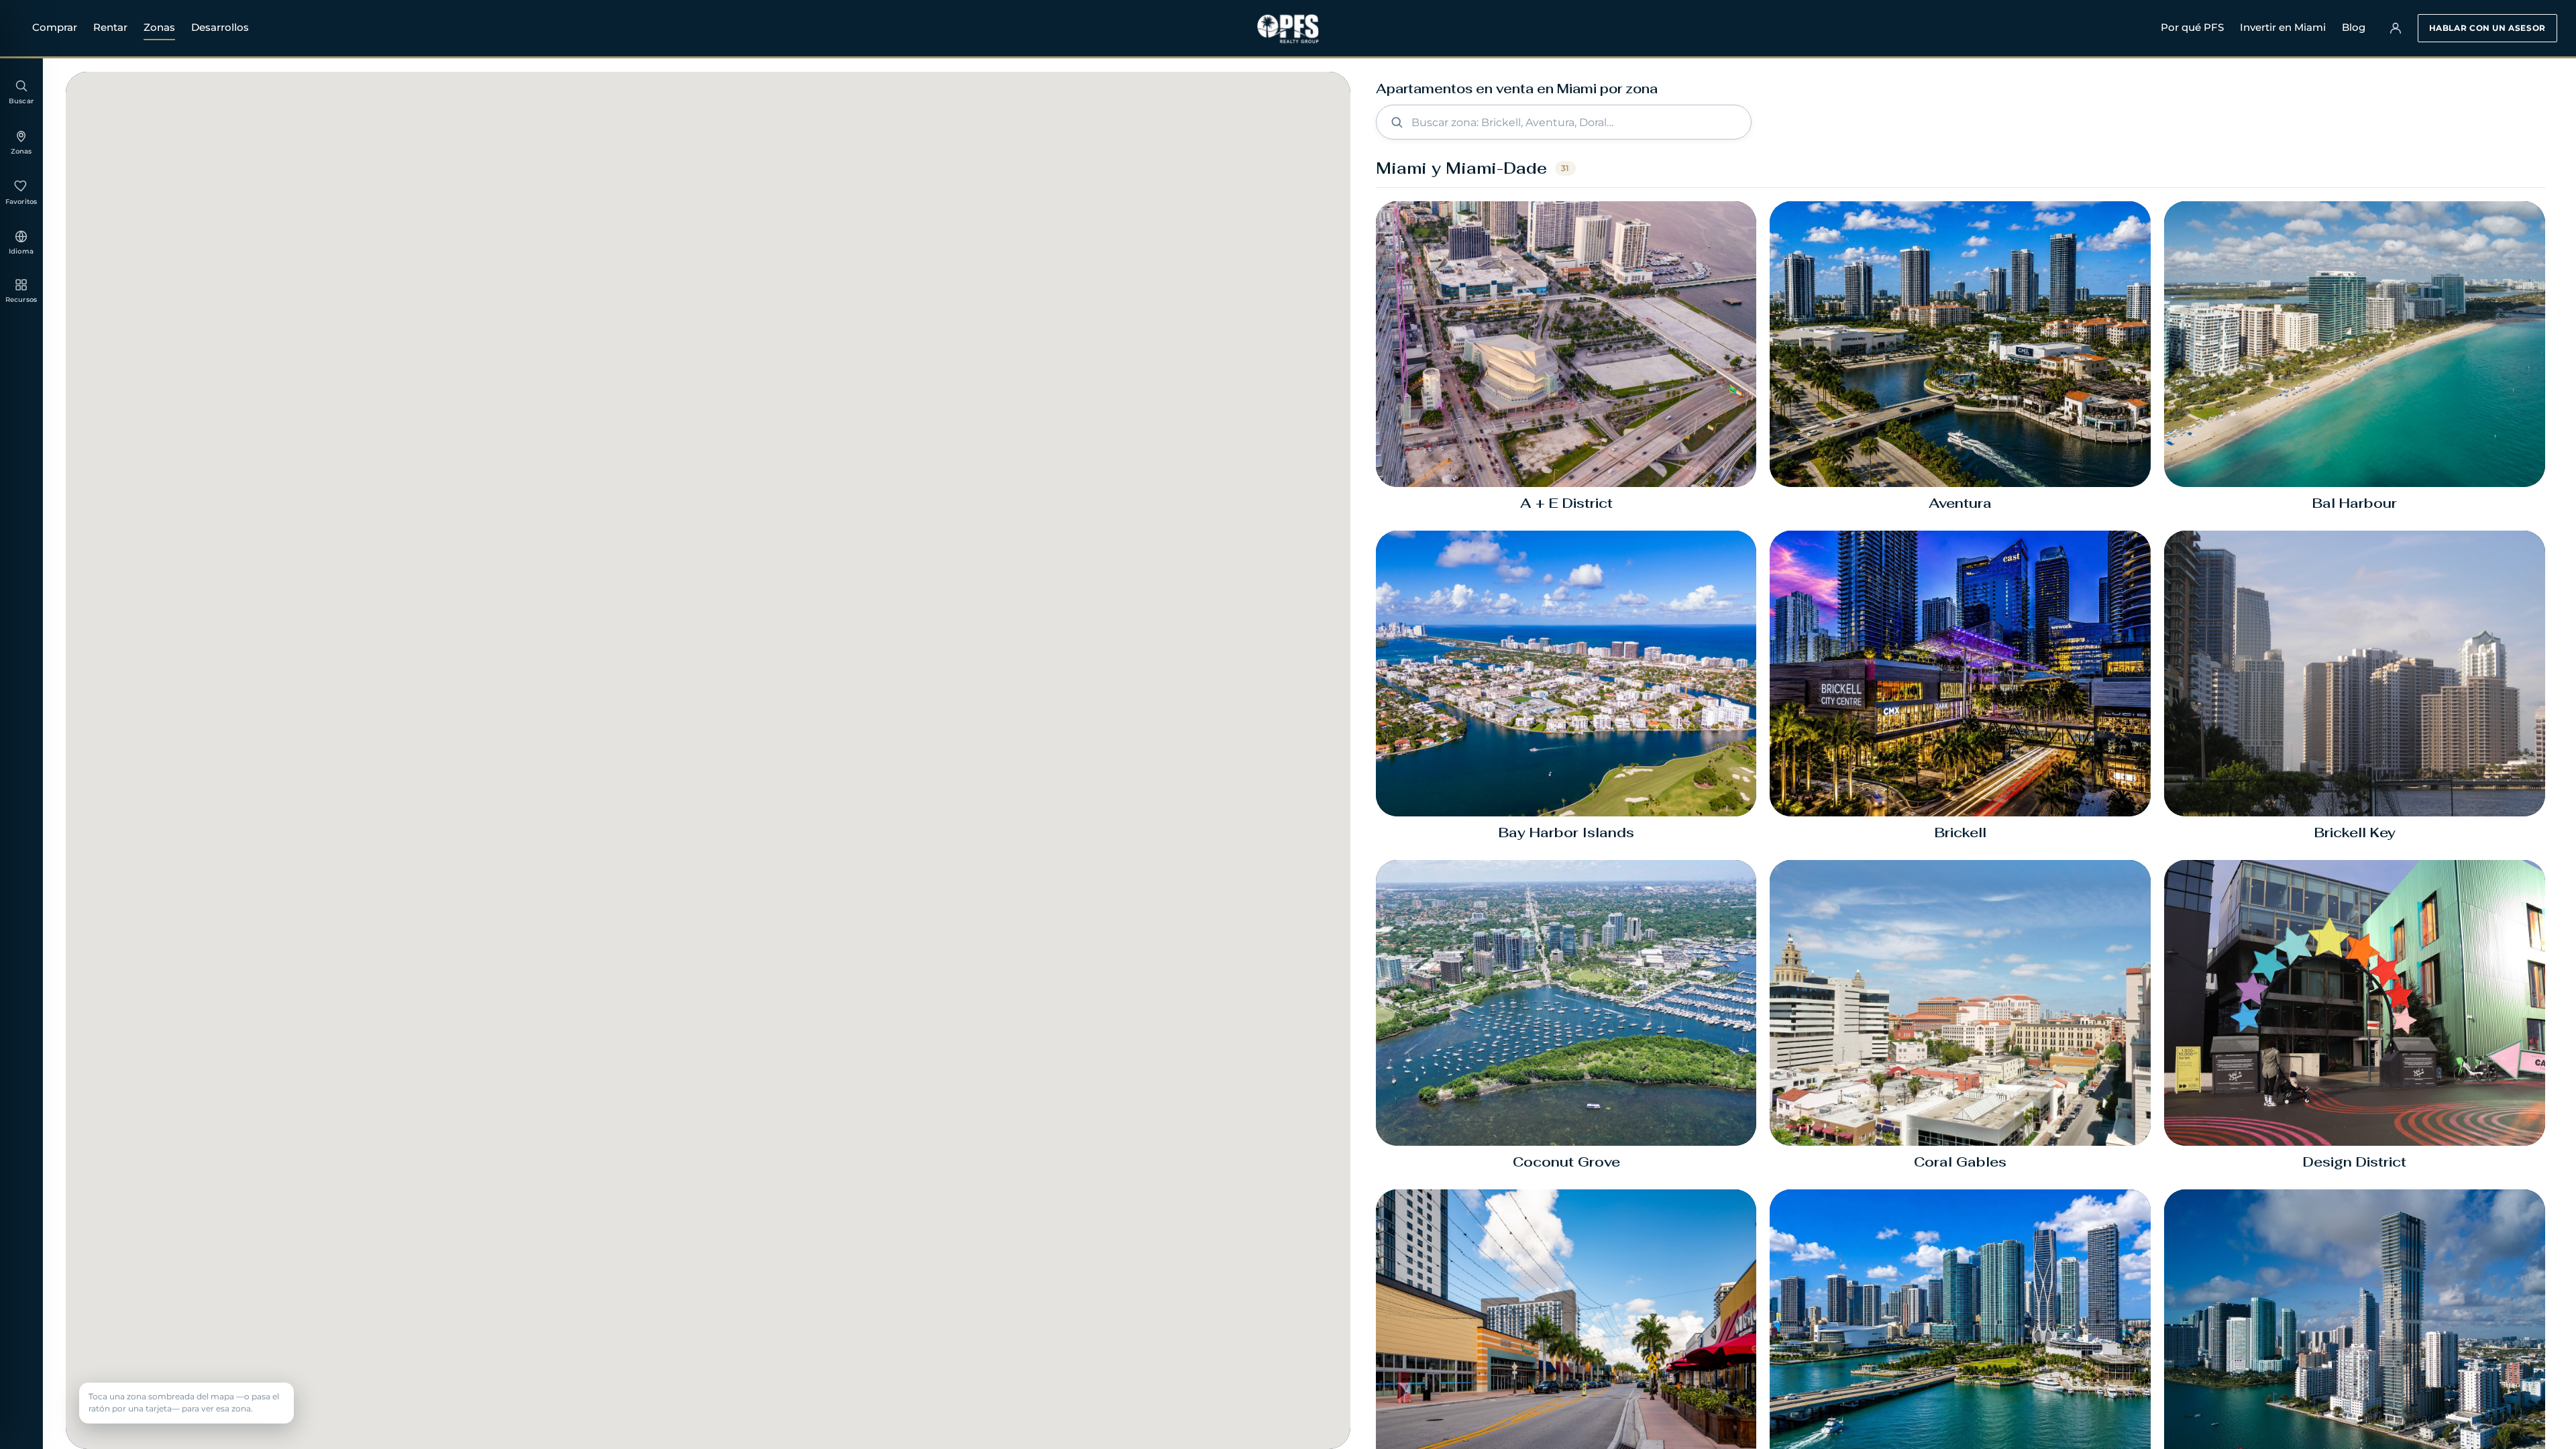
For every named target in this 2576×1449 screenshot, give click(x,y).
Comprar (55, 27)
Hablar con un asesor (2487, 28)
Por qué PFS (2192, 27)
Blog (2354, 27)
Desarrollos (220, 27)
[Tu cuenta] (2396, 28)
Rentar (110, 27)
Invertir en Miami (2283, 27)
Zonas (159, 27)
